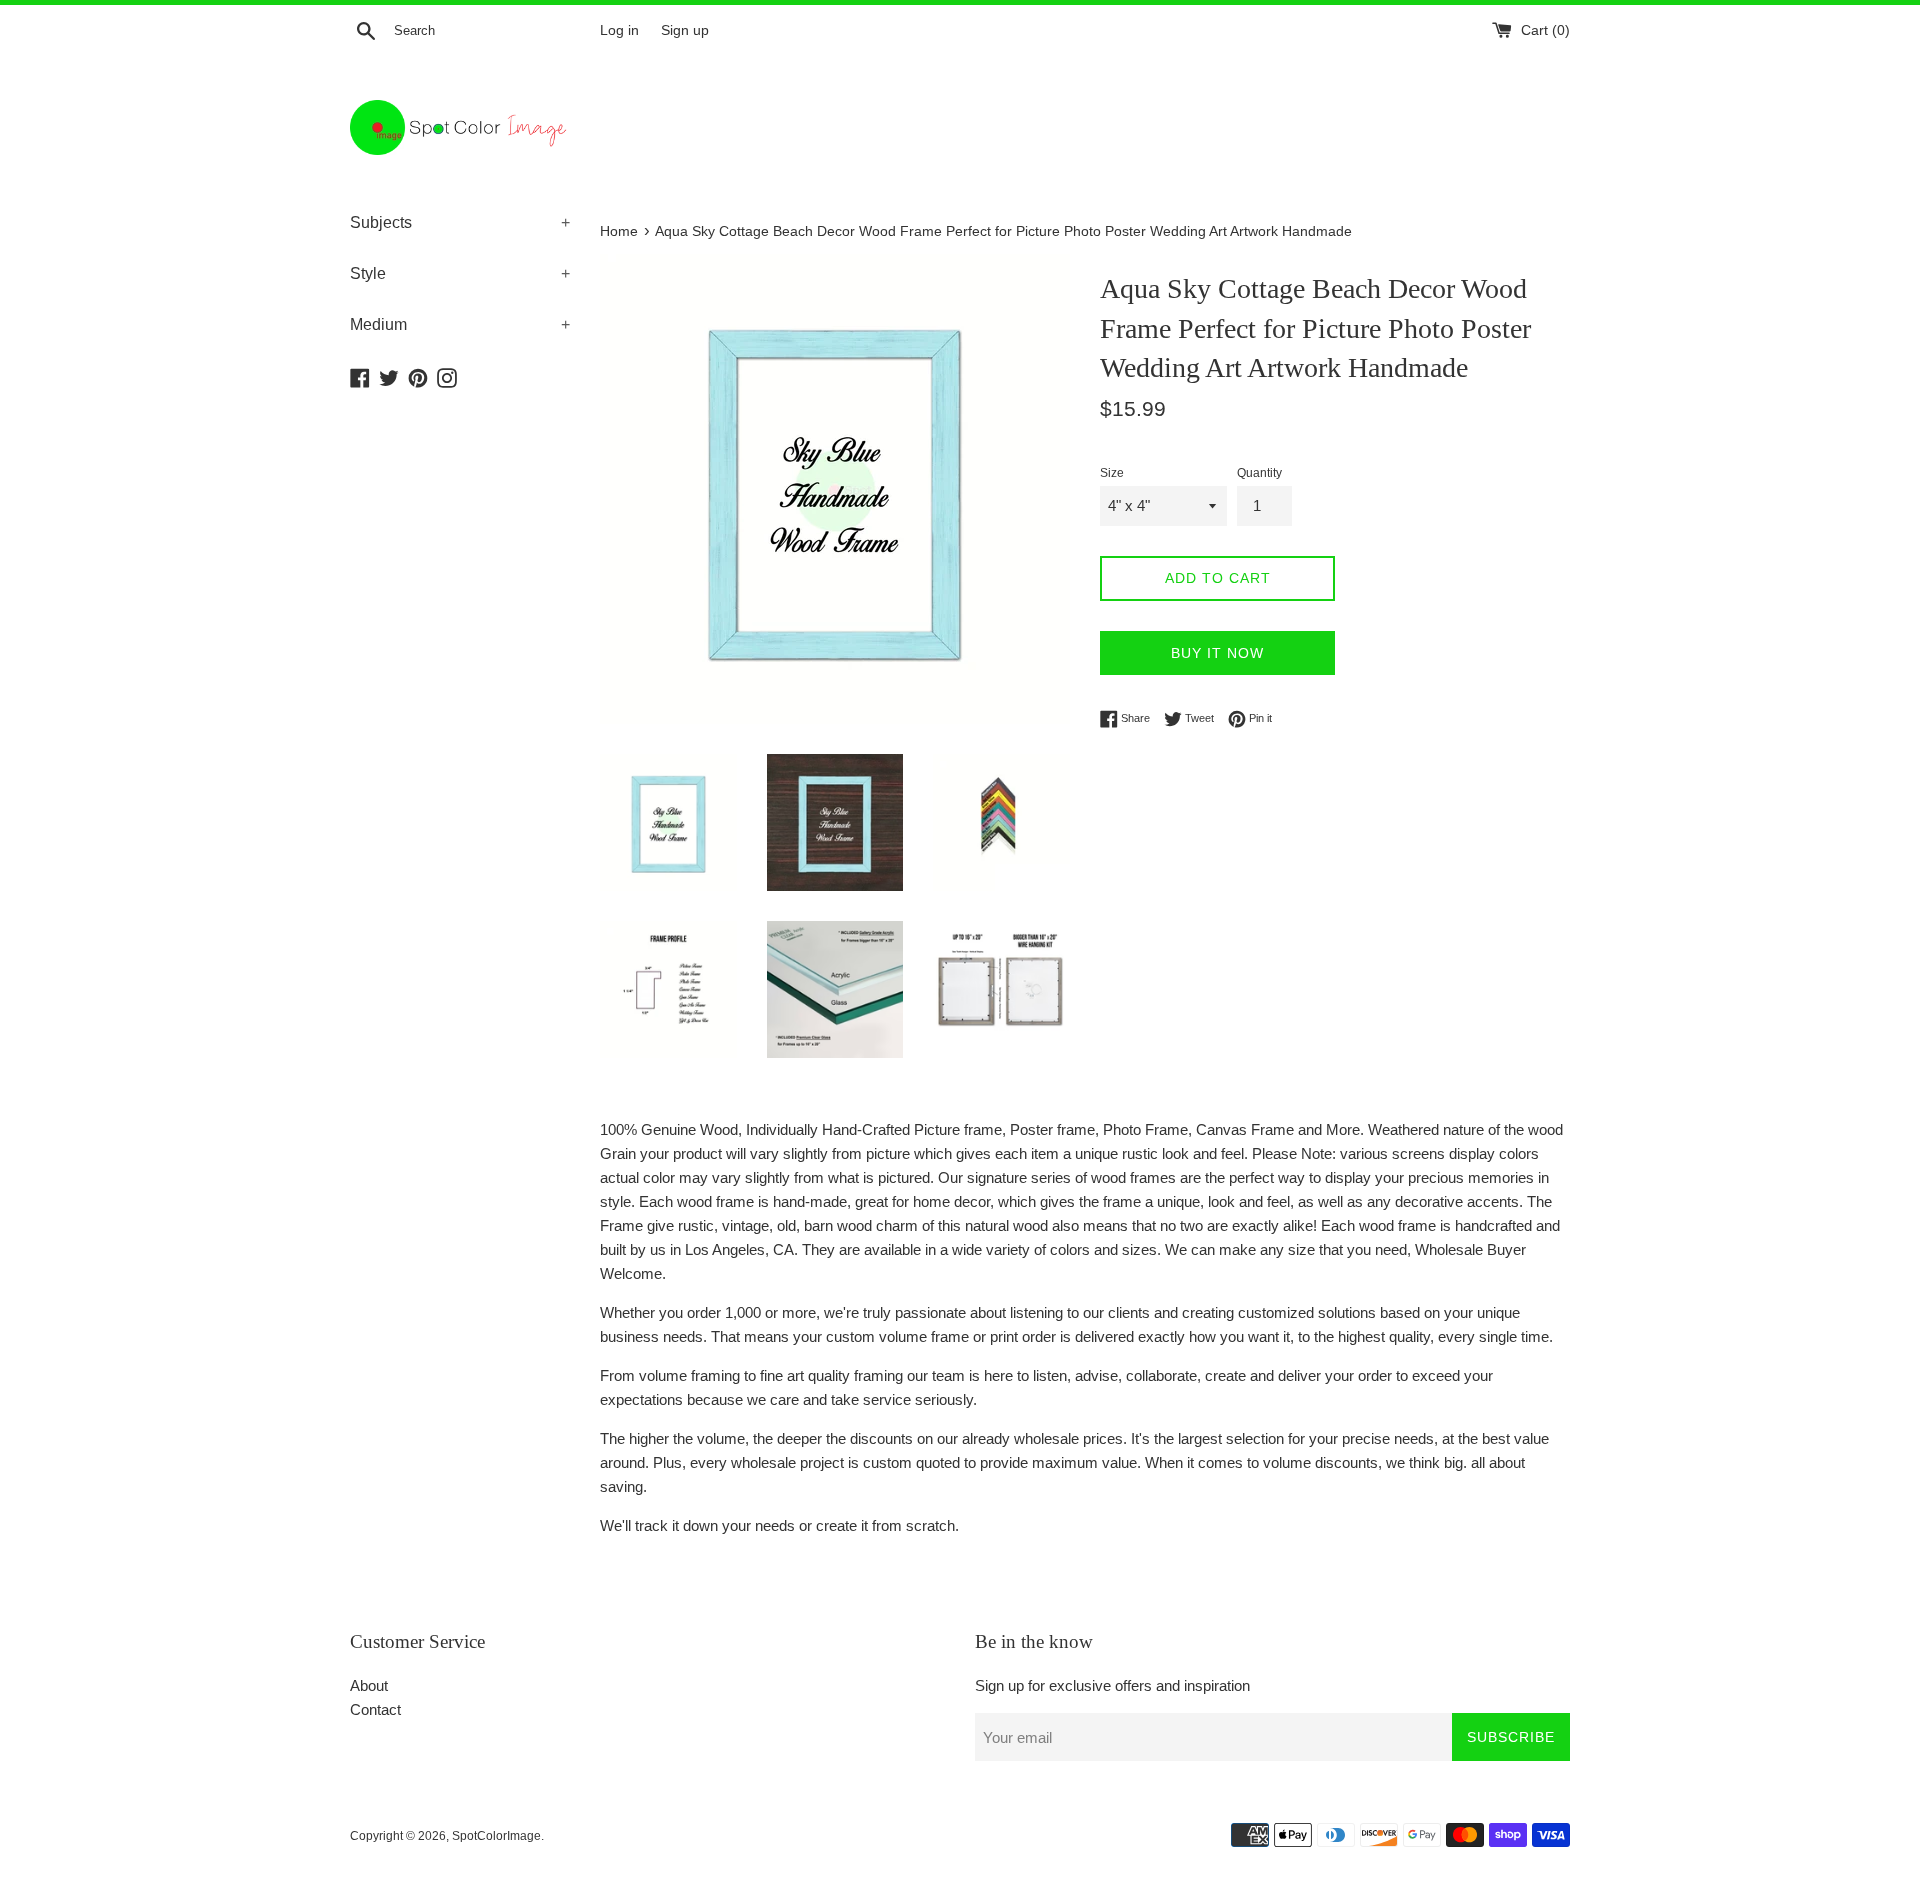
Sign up (685, 30)
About (369, 1685)
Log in (619, 30)
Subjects (460, 222)
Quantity (1259, 473)
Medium (460, 324)
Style (460, 273)
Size (1112, 473)
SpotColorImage (496, 1836)
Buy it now (1217, 653)
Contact (375, 1709)
